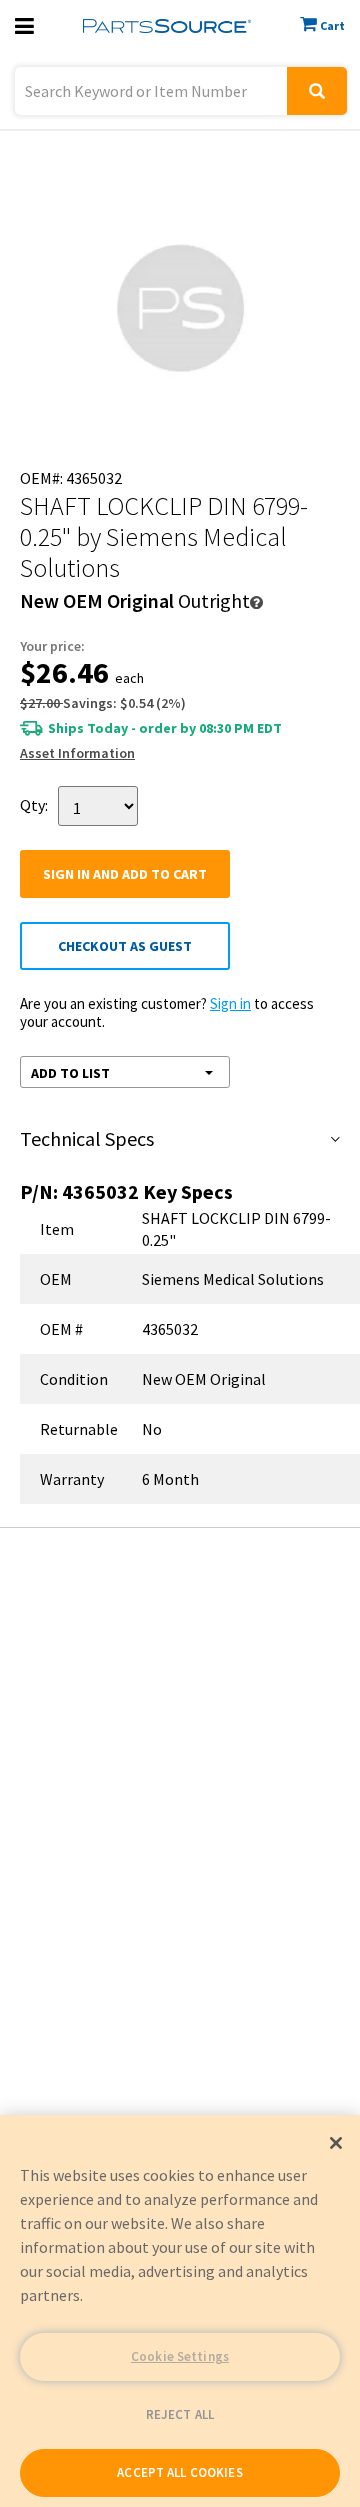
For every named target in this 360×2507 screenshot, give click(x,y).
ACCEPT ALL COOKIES (179, 2472)
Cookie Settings (180, 2356)
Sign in (230, 1003)
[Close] (336, 2143)
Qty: (34, 804)
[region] (180, 2311)
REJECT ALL (180, 2414)
